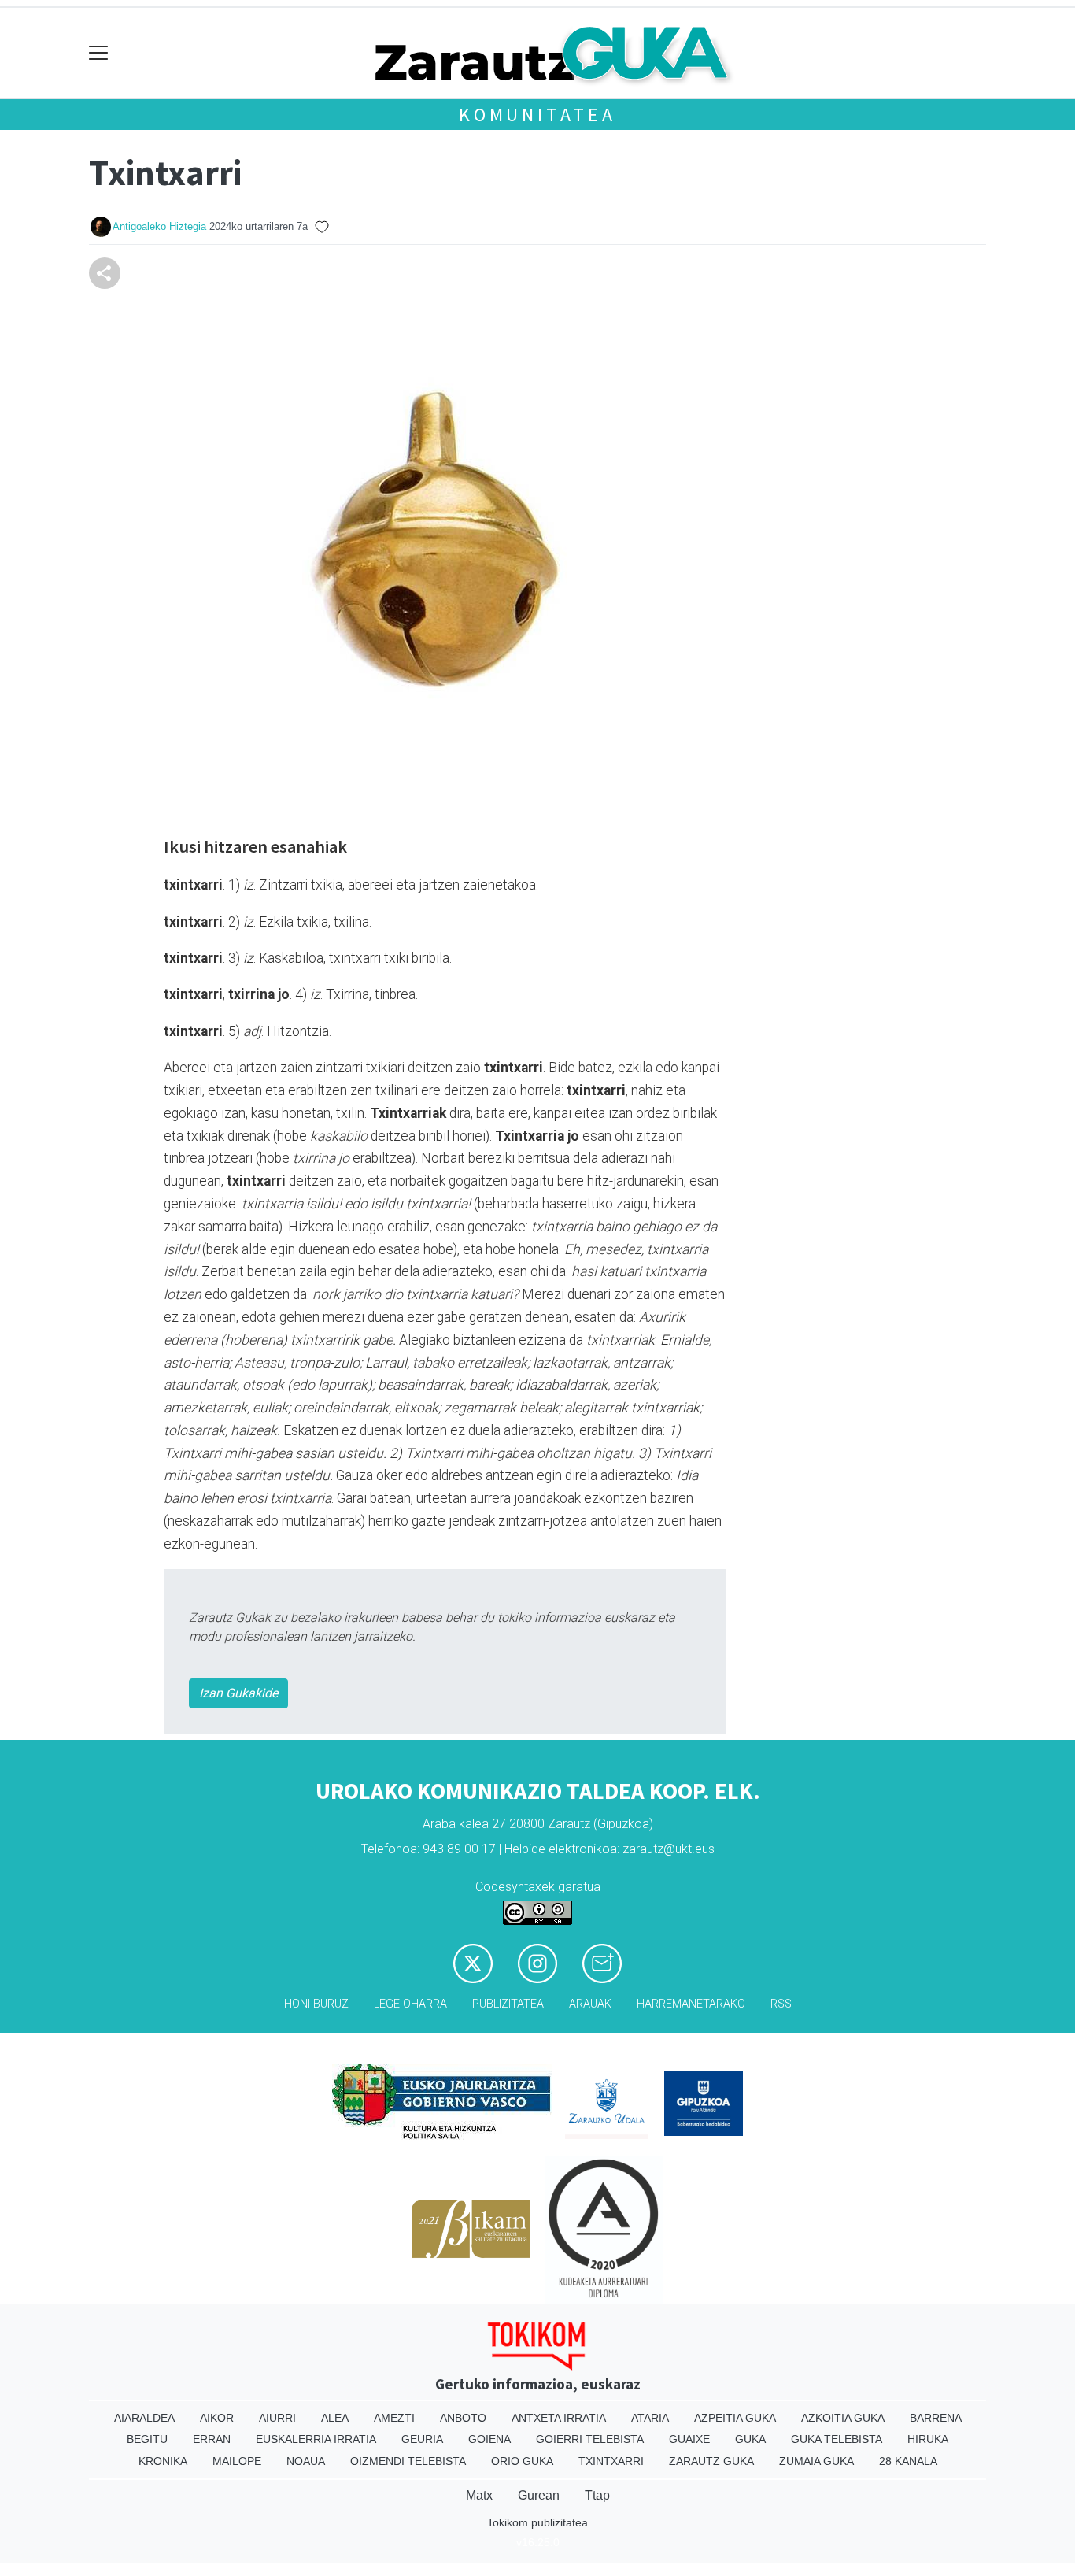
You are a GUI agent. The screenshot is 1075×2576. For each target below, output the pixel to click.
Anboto (463, 2418)
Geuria (422, 2439)
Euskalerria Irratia (316, 2439)
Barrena (936, 2418)
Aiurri (277, 2418)
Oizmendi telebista (408, 2461)
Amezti (394, 2418)
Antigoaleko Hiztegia (159, 226)
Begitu (147, 2439)
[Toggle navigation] (99, 53)
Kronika (163, 2461)
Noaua (306, 2461)
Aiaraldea (144, 2418)
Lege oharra (410, 2004)
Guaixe (689, 2439)
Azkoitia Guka (843, 2418)
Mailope (237, 2461)
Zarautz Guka (711, 2461)
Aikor (217, 2418)
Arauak (590, 2004)
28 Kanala (908, 2461)
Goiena (489, 2439)
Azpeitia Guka (735, 2418)
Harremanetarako (691, 2004)
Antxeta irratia (559, 2418)
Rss (781, 2004)
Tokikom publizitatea (537, 2522)
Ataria (650, 2418)
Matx (479, 2495)
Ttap (597, 2495)
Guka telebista (837, 2439)
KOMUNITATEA (537, 115)
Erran (212, 2439)
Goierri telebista (590, 2439)
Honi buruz (316, 2004)
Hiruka (928, 2439)
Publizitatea (508, 2004)
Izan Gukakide (238, 1693)
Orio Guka (522, 2461)
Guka (750, 2439)
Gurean (539, 2495)
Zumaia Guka (816, 2461)
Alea (335, 2418)
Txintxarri (611, 2461)
